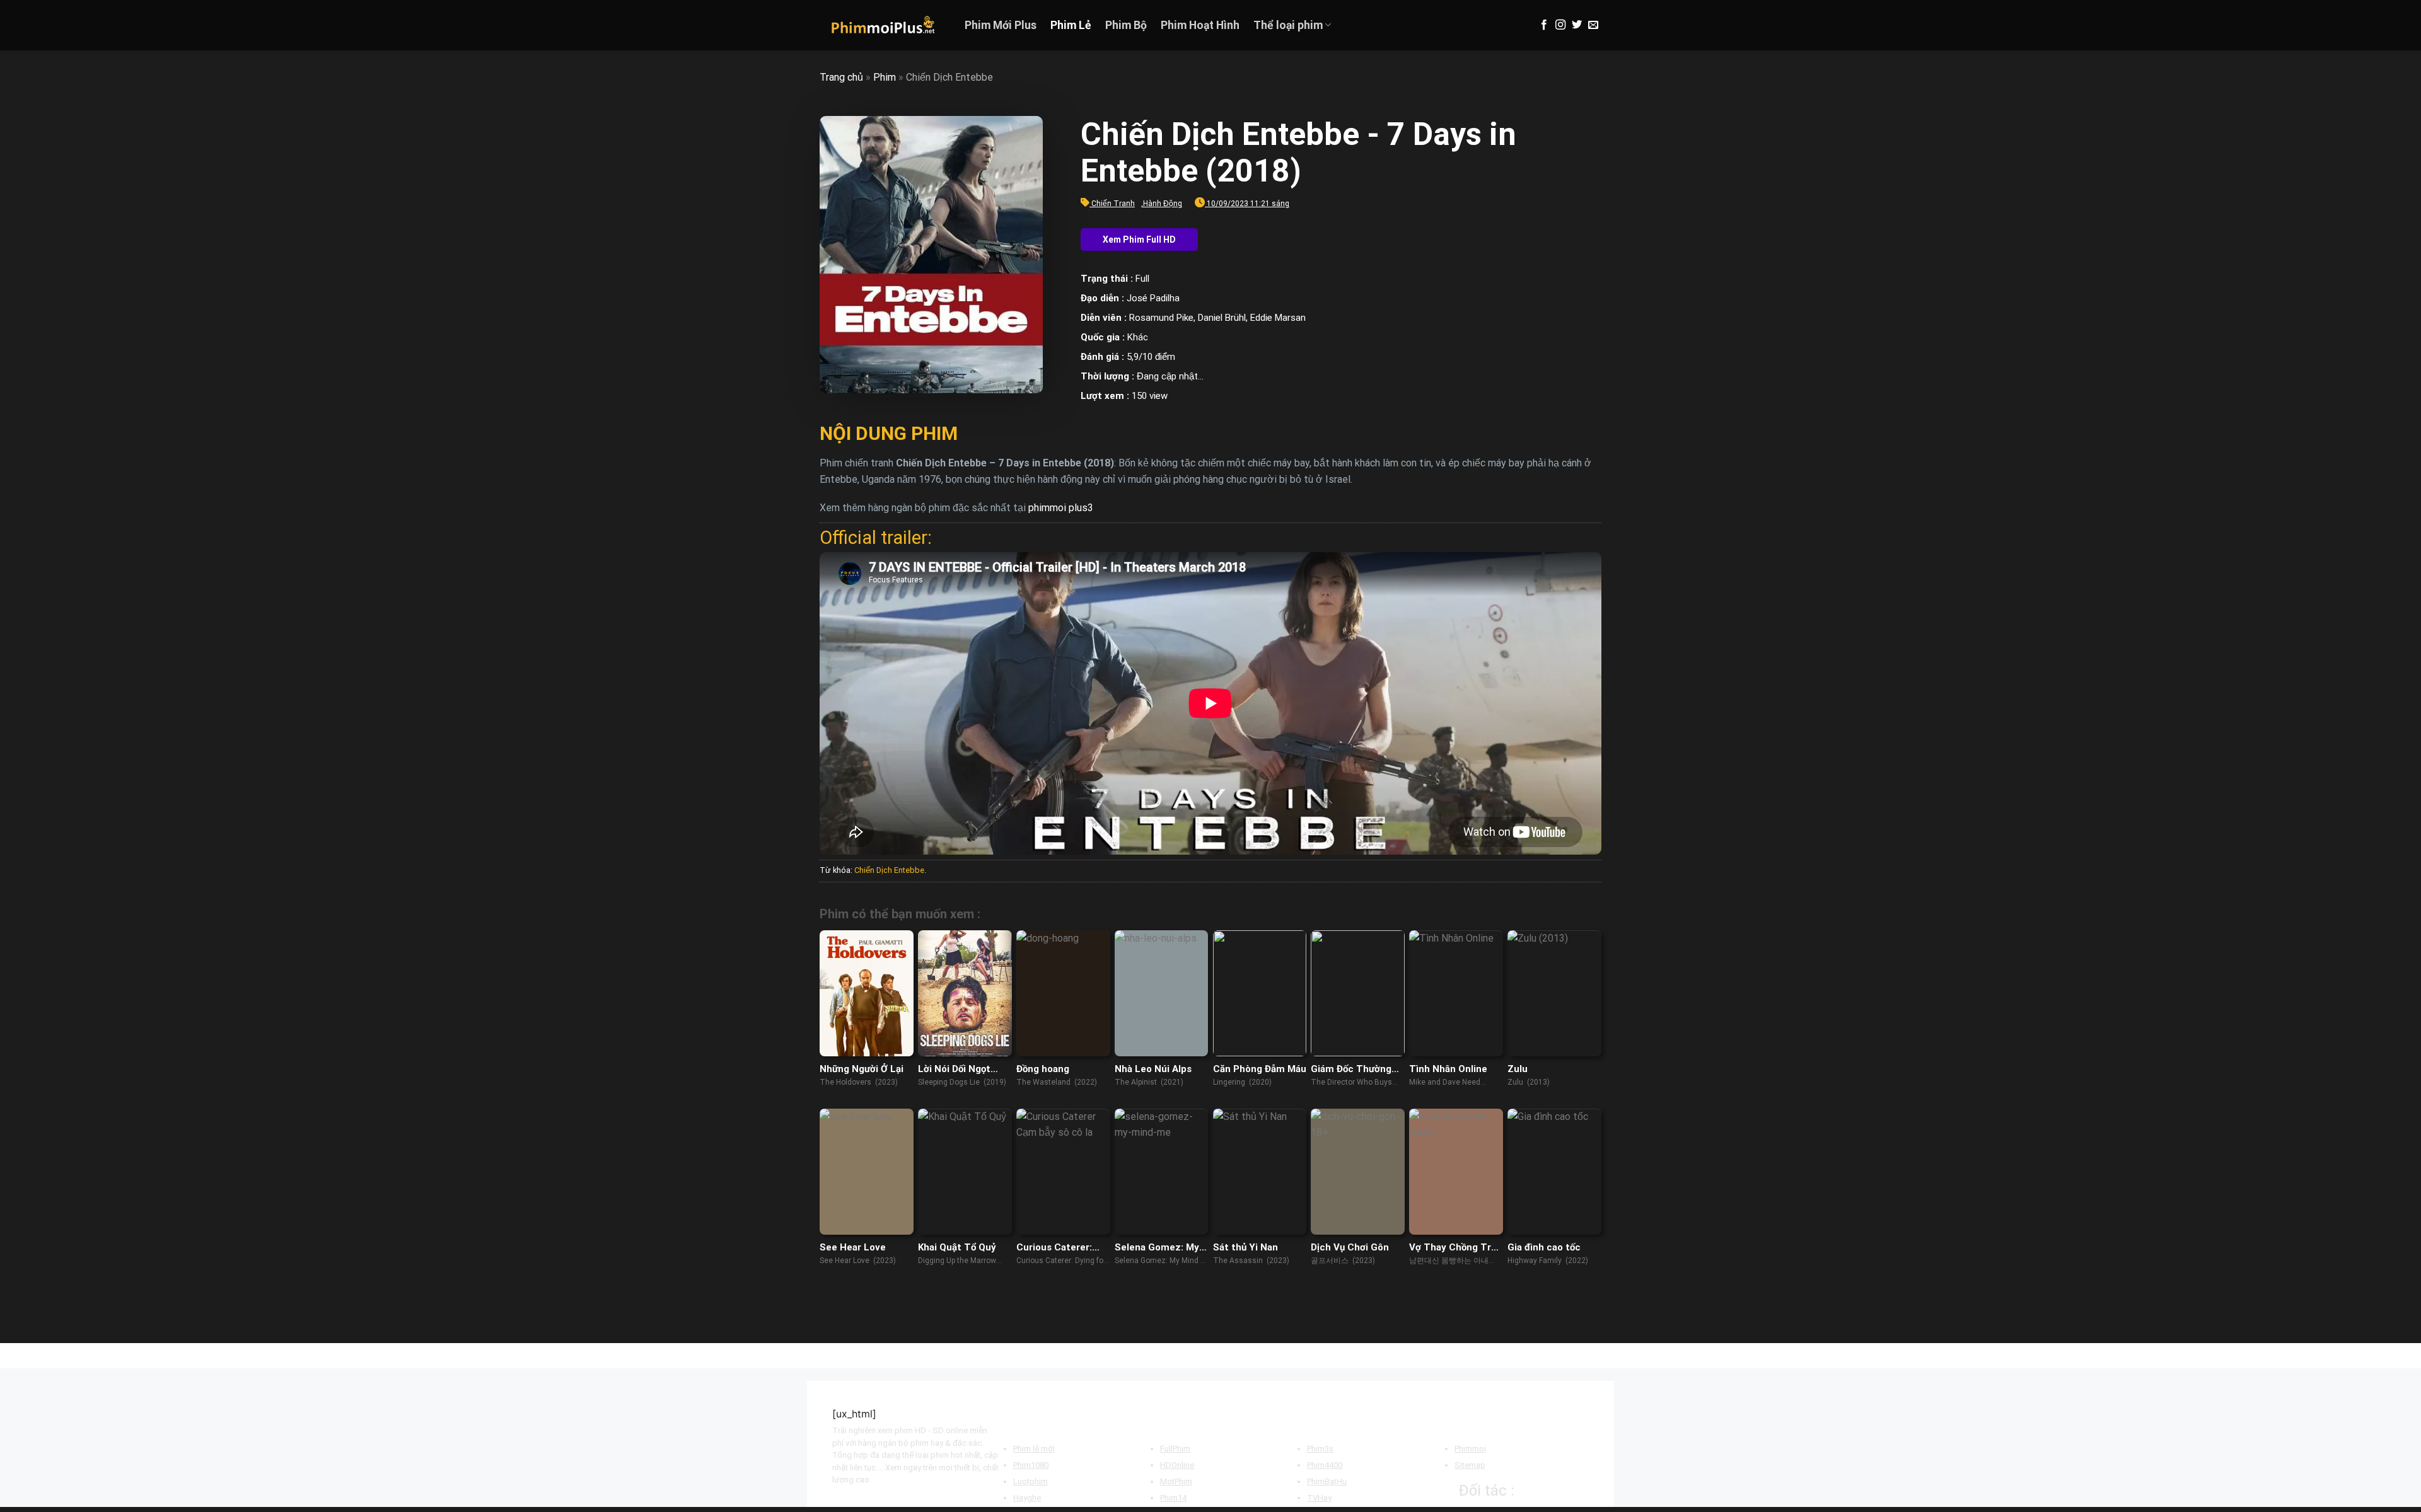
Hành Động (1163, 204)
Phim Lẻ (1071, 25)
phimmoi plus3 (1061, 508)
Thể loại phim (1288, 25)
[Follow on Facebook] (1544, 25)
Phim (885, 77)
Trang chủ (841, 77)
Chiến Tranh (1113, 204)
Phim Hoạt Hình (1200, 25)
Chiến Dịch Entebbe (889, 870)
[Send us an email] (1593, 25)
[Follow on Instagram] (1560, 25)
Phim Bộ (1126, 25)
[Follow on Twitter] (1577, 25)
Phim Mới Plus (1001, 25)
